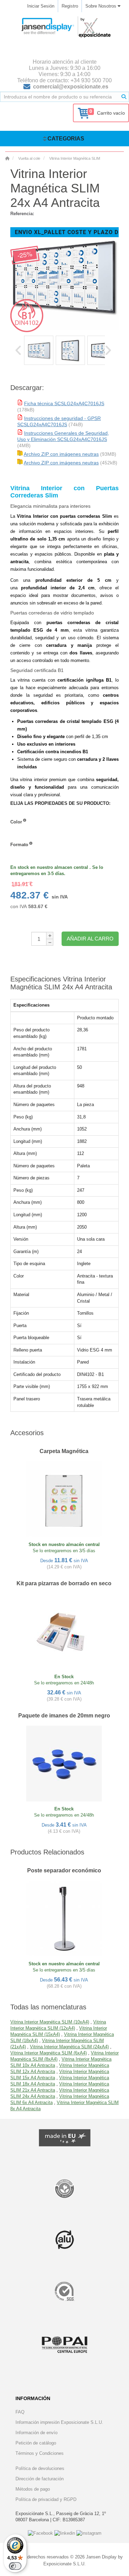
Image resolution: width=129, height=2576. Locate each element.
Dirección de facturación (40, 2479)
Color (16, 822)
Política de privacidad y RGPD (46, 2499)
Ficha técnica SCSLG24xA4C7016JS (64, 403)
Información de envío (36, 2433)
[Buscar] (124, 97)
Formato (19, 845)
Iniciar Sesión (41, 6)
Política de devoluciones (40, 2468)
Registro (70, 6)
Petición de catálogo (36, 2443)
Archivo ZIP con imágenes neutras (61, 454)
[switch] (15, 2566)
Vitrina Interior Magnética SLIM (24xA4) (69, 2047)
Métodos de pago (33, 2489)
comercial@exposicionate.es (71, 87)
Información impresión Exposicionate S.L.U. (59, 2422)
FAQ (20, 2412)
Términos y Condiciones (40, 2453)
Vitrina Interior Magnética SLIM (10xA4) (50, 2022)
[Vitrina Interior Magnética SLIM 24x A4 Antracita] (39, 350)
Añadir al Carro (90, 939)
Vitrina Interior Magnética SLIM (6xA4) (49, 2053)
